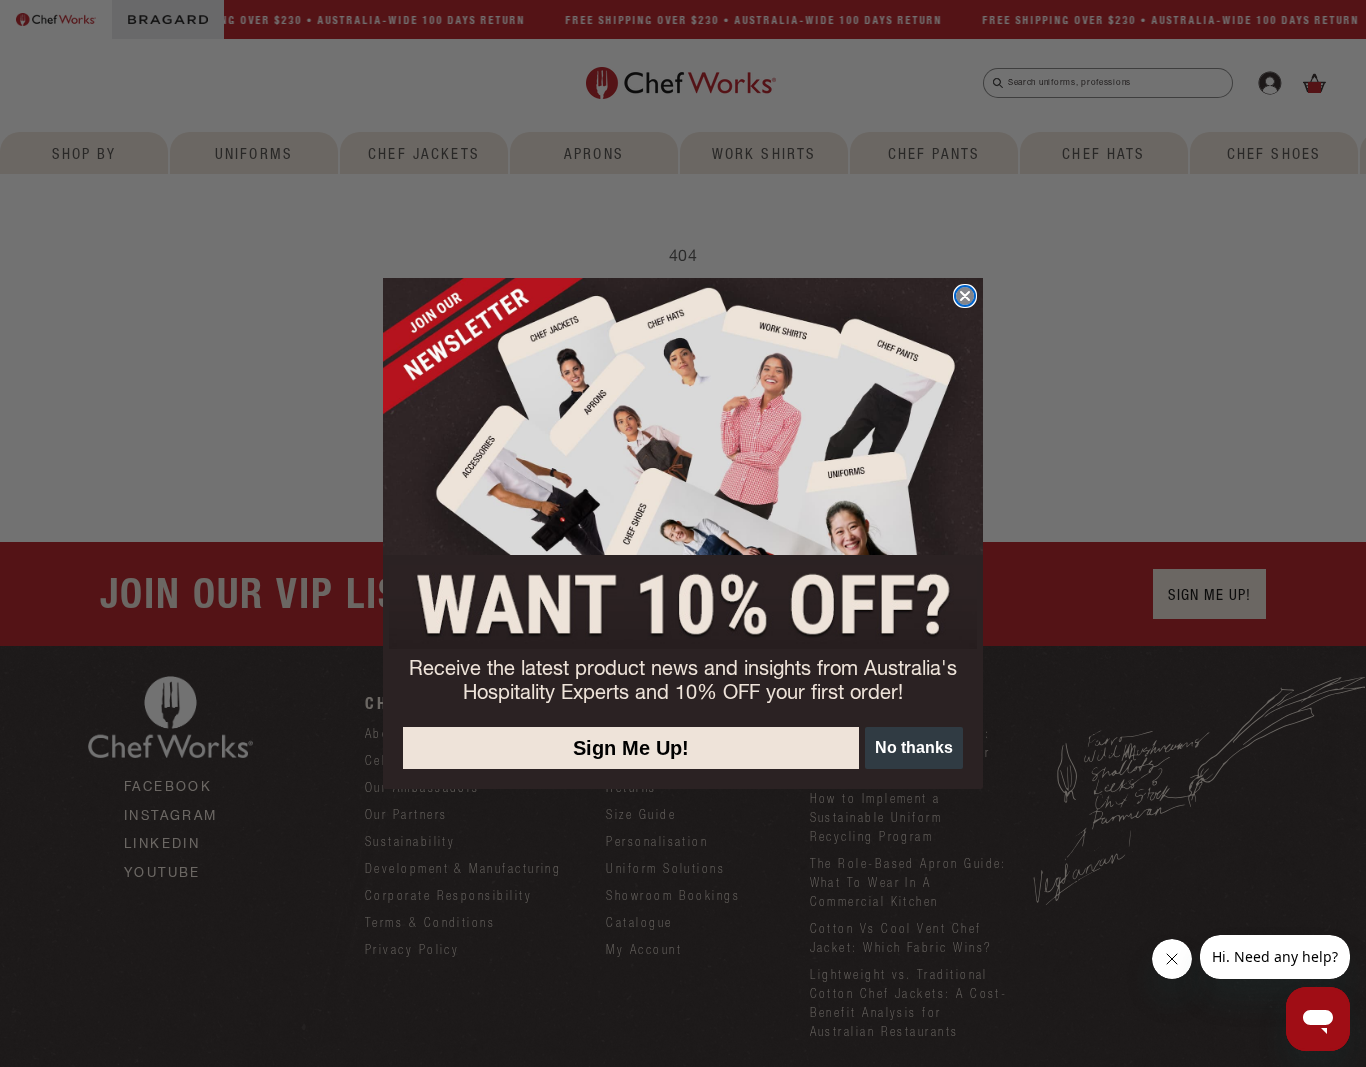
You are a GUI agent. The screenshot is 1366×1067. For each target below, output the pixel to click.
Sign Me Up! (631, 748)
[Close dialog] (965, 296)
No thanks (914, 747)
